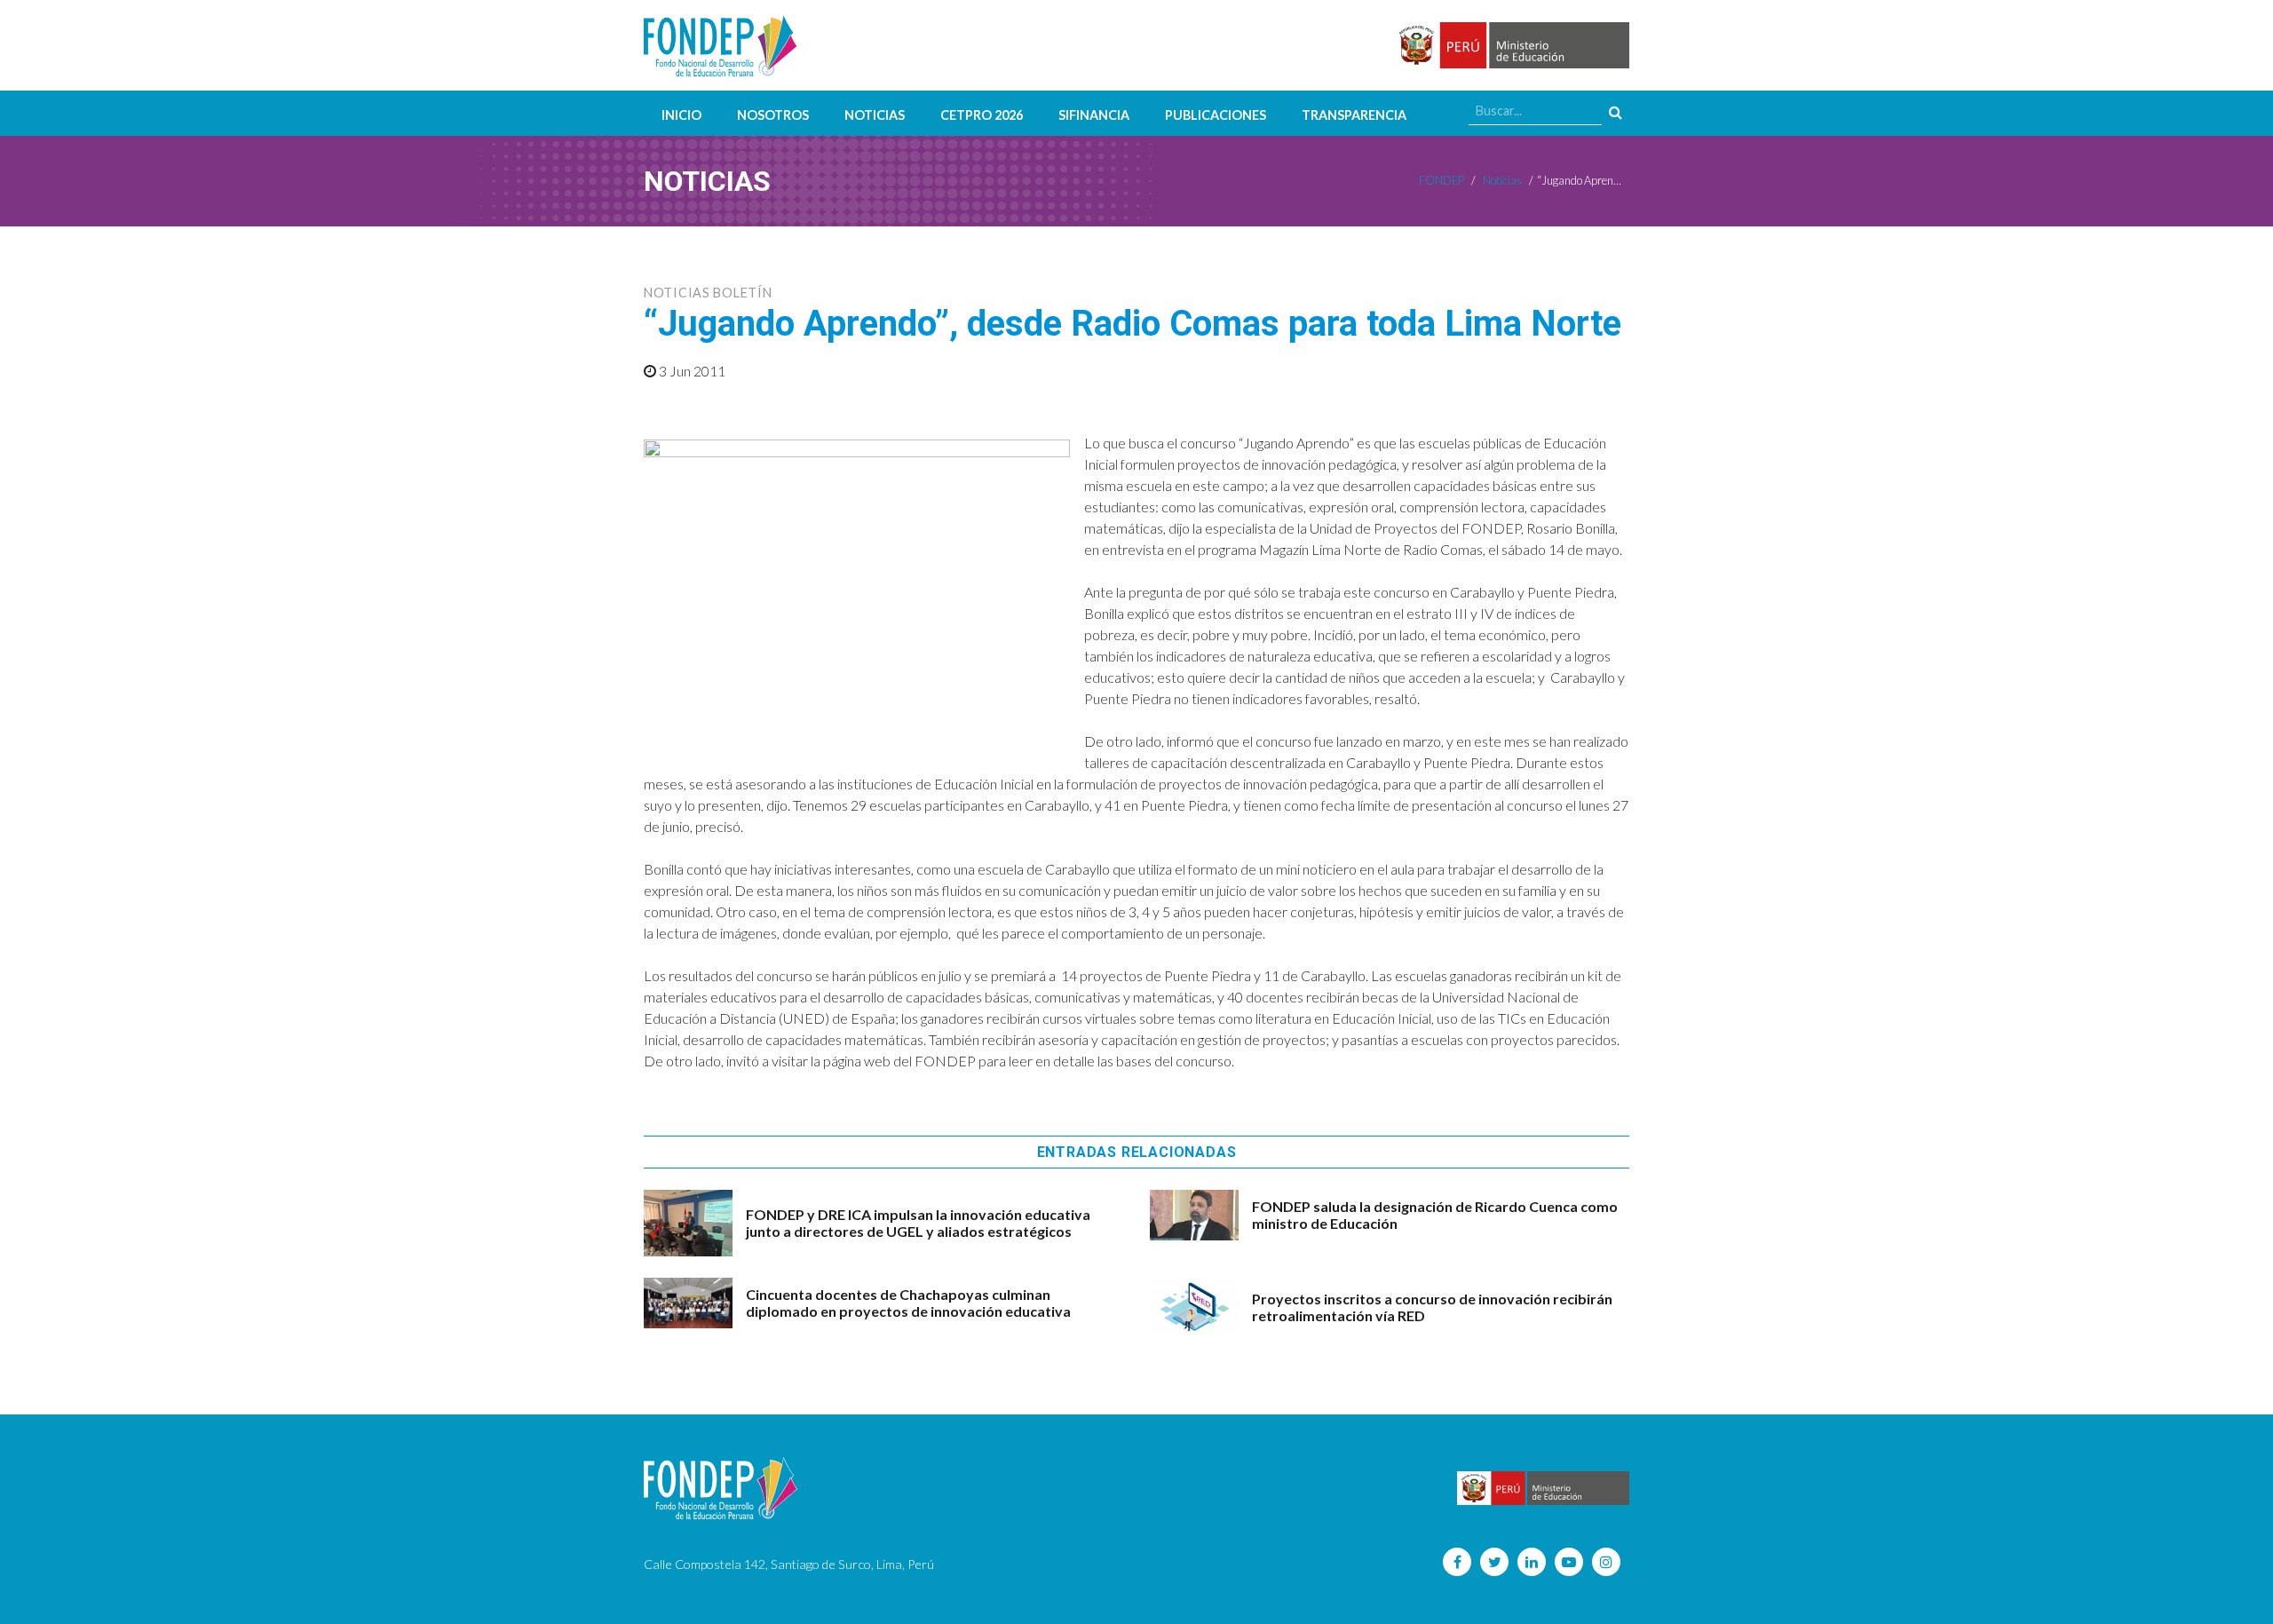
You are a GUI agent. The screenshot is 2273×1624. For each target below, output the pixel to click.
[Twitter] (1494, 1562)
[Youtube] (1569, 1562)
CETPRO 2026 (982, 115)
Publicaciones (1216, 115)
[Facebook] (1457, 1562)
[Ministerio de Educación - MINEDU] (1511, 46)
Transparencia (1354, 115)
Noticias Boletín (708, 293)
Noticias (875, 115)
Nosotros (773, 115)
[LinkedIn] (1532, 1562)
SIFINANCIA (1094, 115)
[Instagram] (1606, 1562)
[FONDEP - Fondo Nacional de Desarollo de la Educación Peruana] (721, 45)
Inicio (681, 115)
